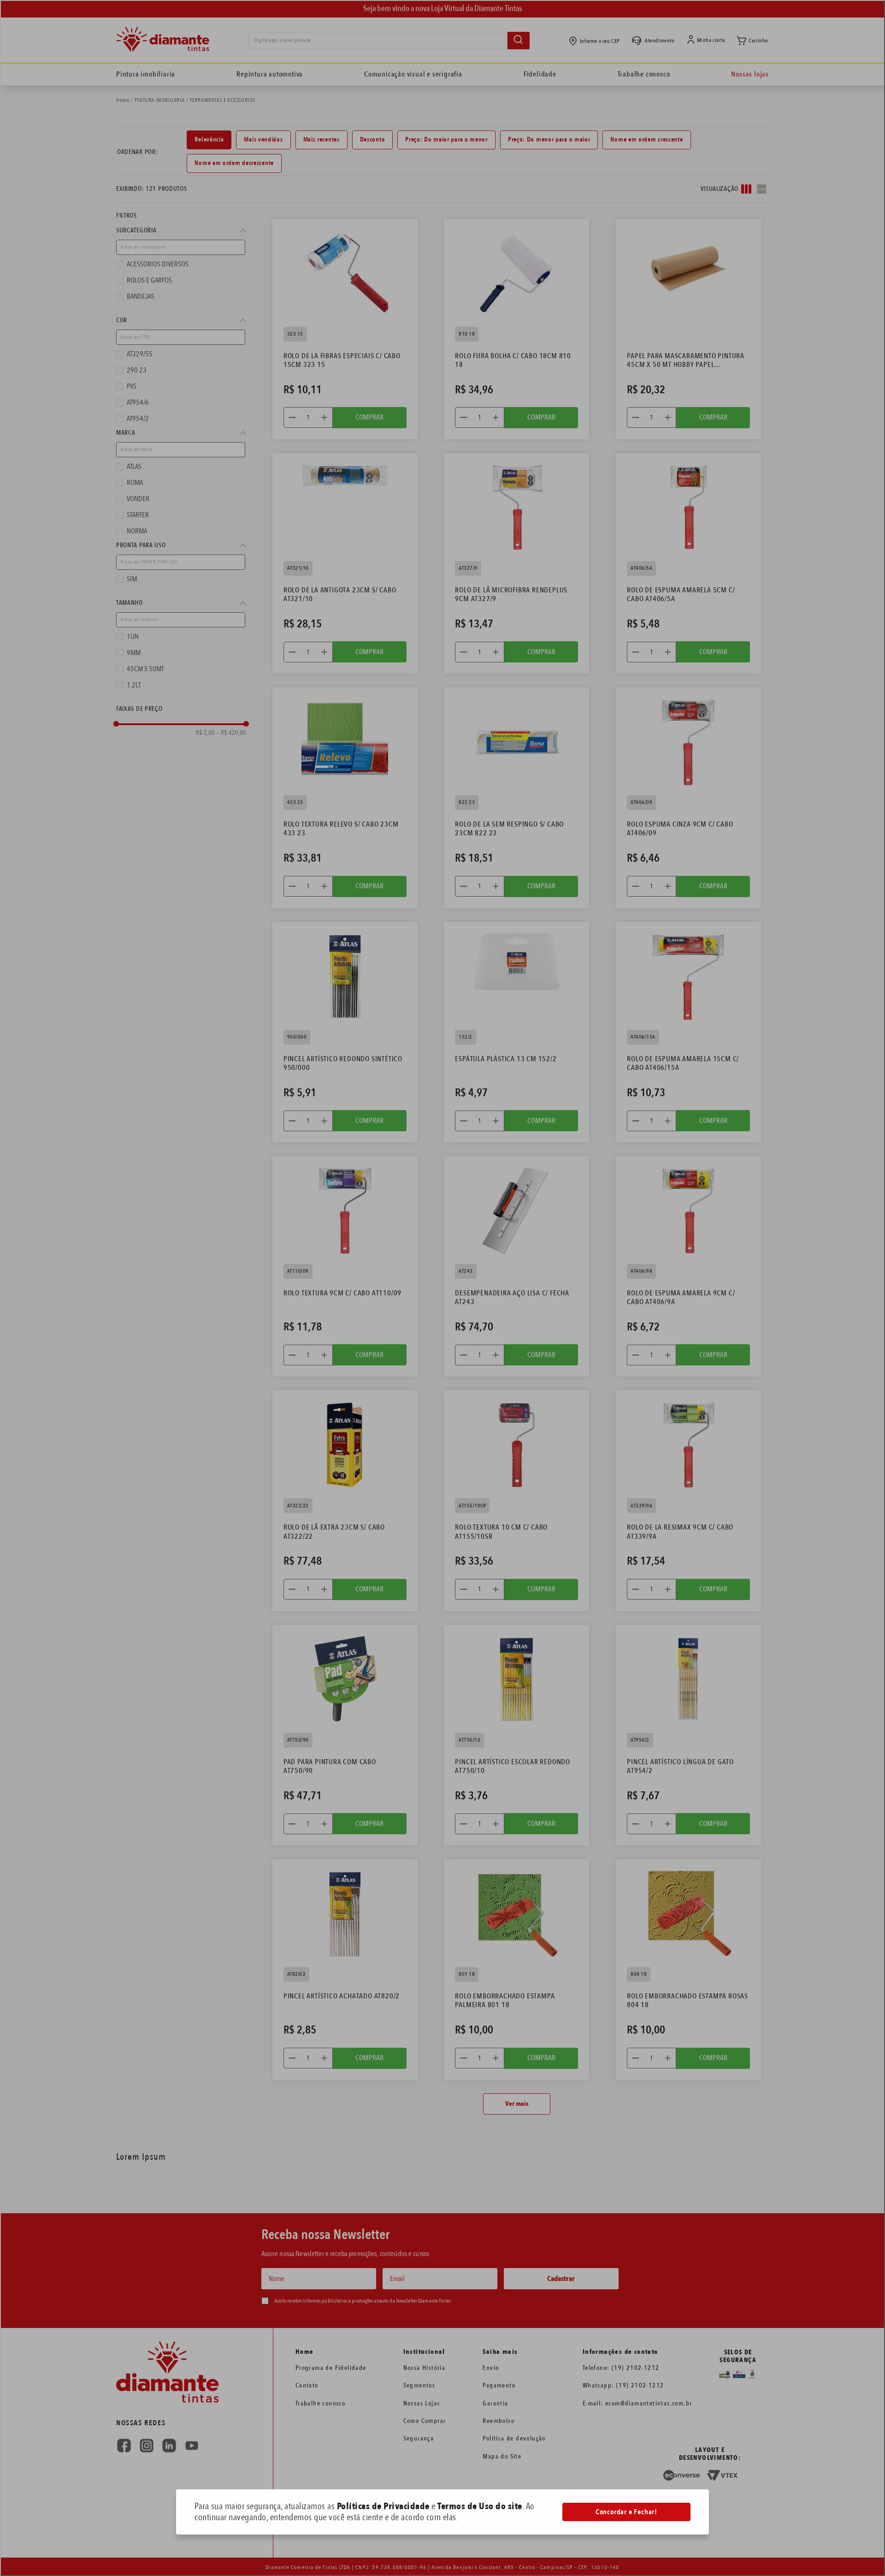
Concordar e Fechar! (626, 2512)
